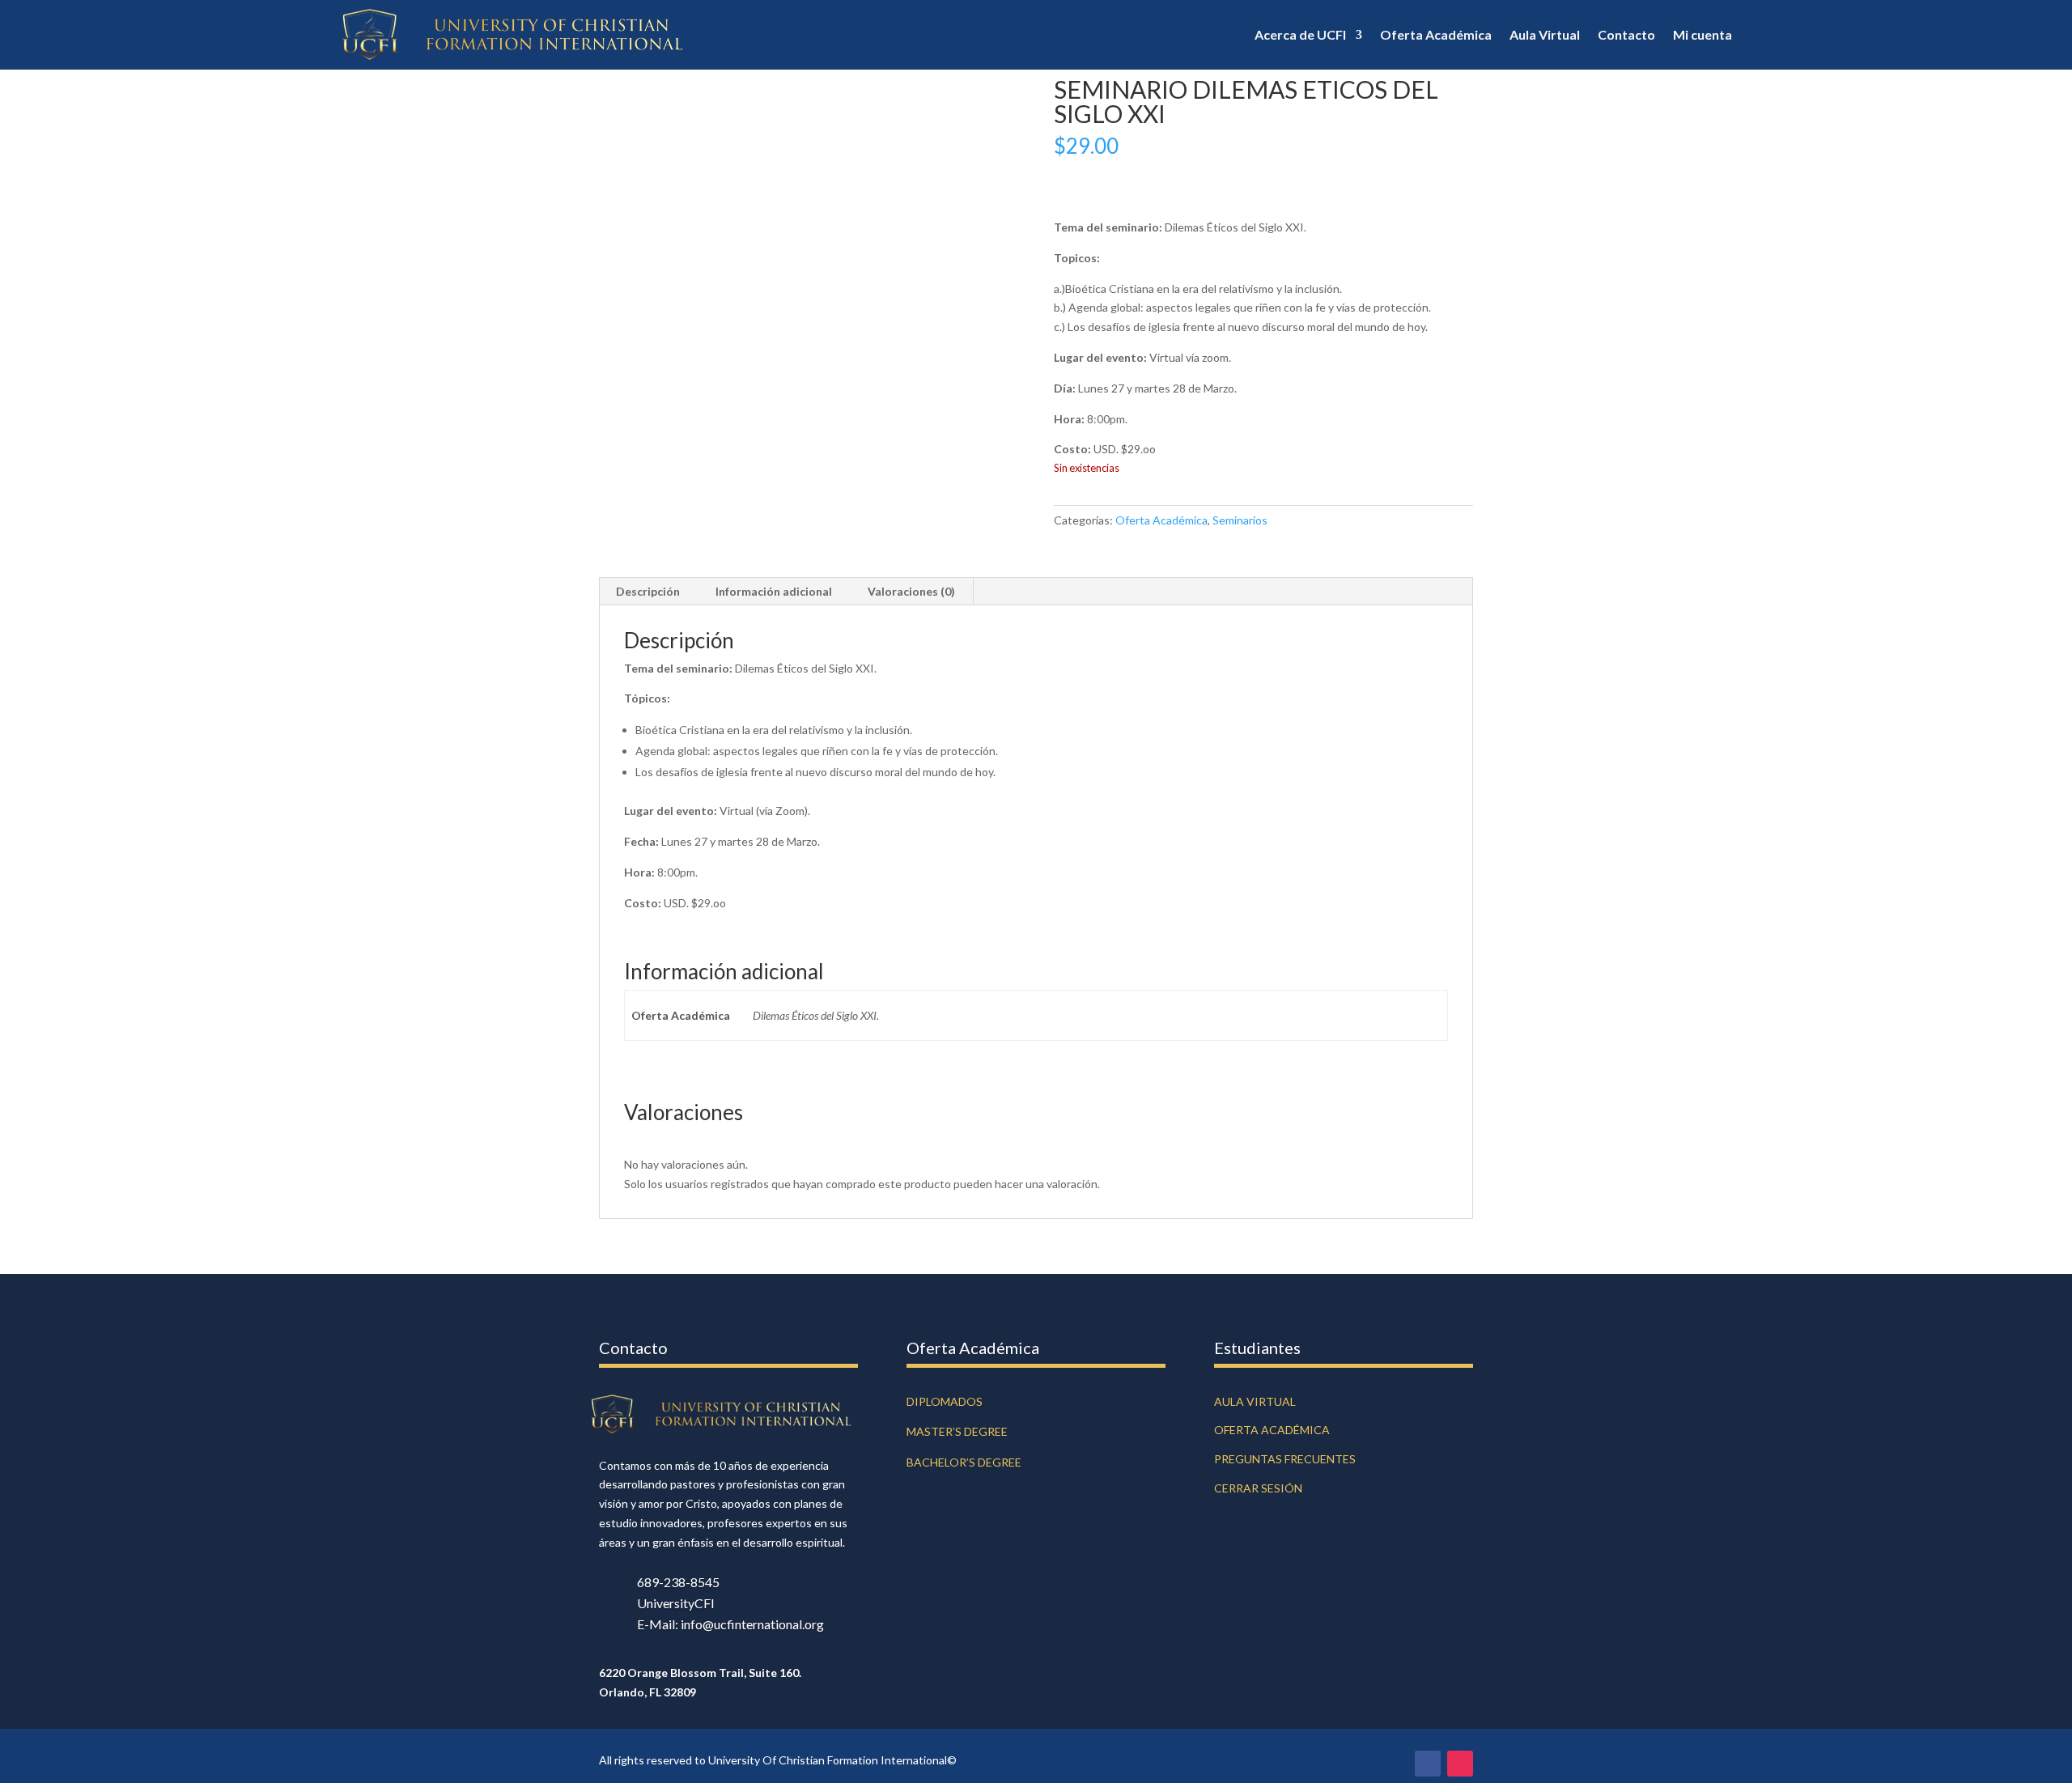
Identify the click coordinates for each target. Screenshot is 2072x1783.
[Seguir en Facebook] (1428, 1764)
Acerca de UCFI (1300, 34)
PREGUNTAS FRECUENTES (1285, 1459)
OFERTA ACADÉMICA (1272, 1430)
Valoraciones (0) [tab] (911, 591)
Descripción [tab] (648, 591)
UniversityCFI (676, 1603)
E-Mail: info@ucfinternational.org (730, 1624)
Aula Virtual (1545, 34)
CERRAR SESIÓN (1258, 1488)
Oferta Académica (1436, 34)
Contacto (1626, 34)
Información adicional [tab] (774, 591)
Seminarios (1240, 520)
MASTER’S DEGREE (957, 1431)
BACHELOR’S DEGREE (964, 1462)
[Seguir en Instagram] (1460, 1764)
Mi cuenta (1703, 34)
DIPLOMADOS (945, 1401)
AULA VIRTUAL (1255, 1401)
